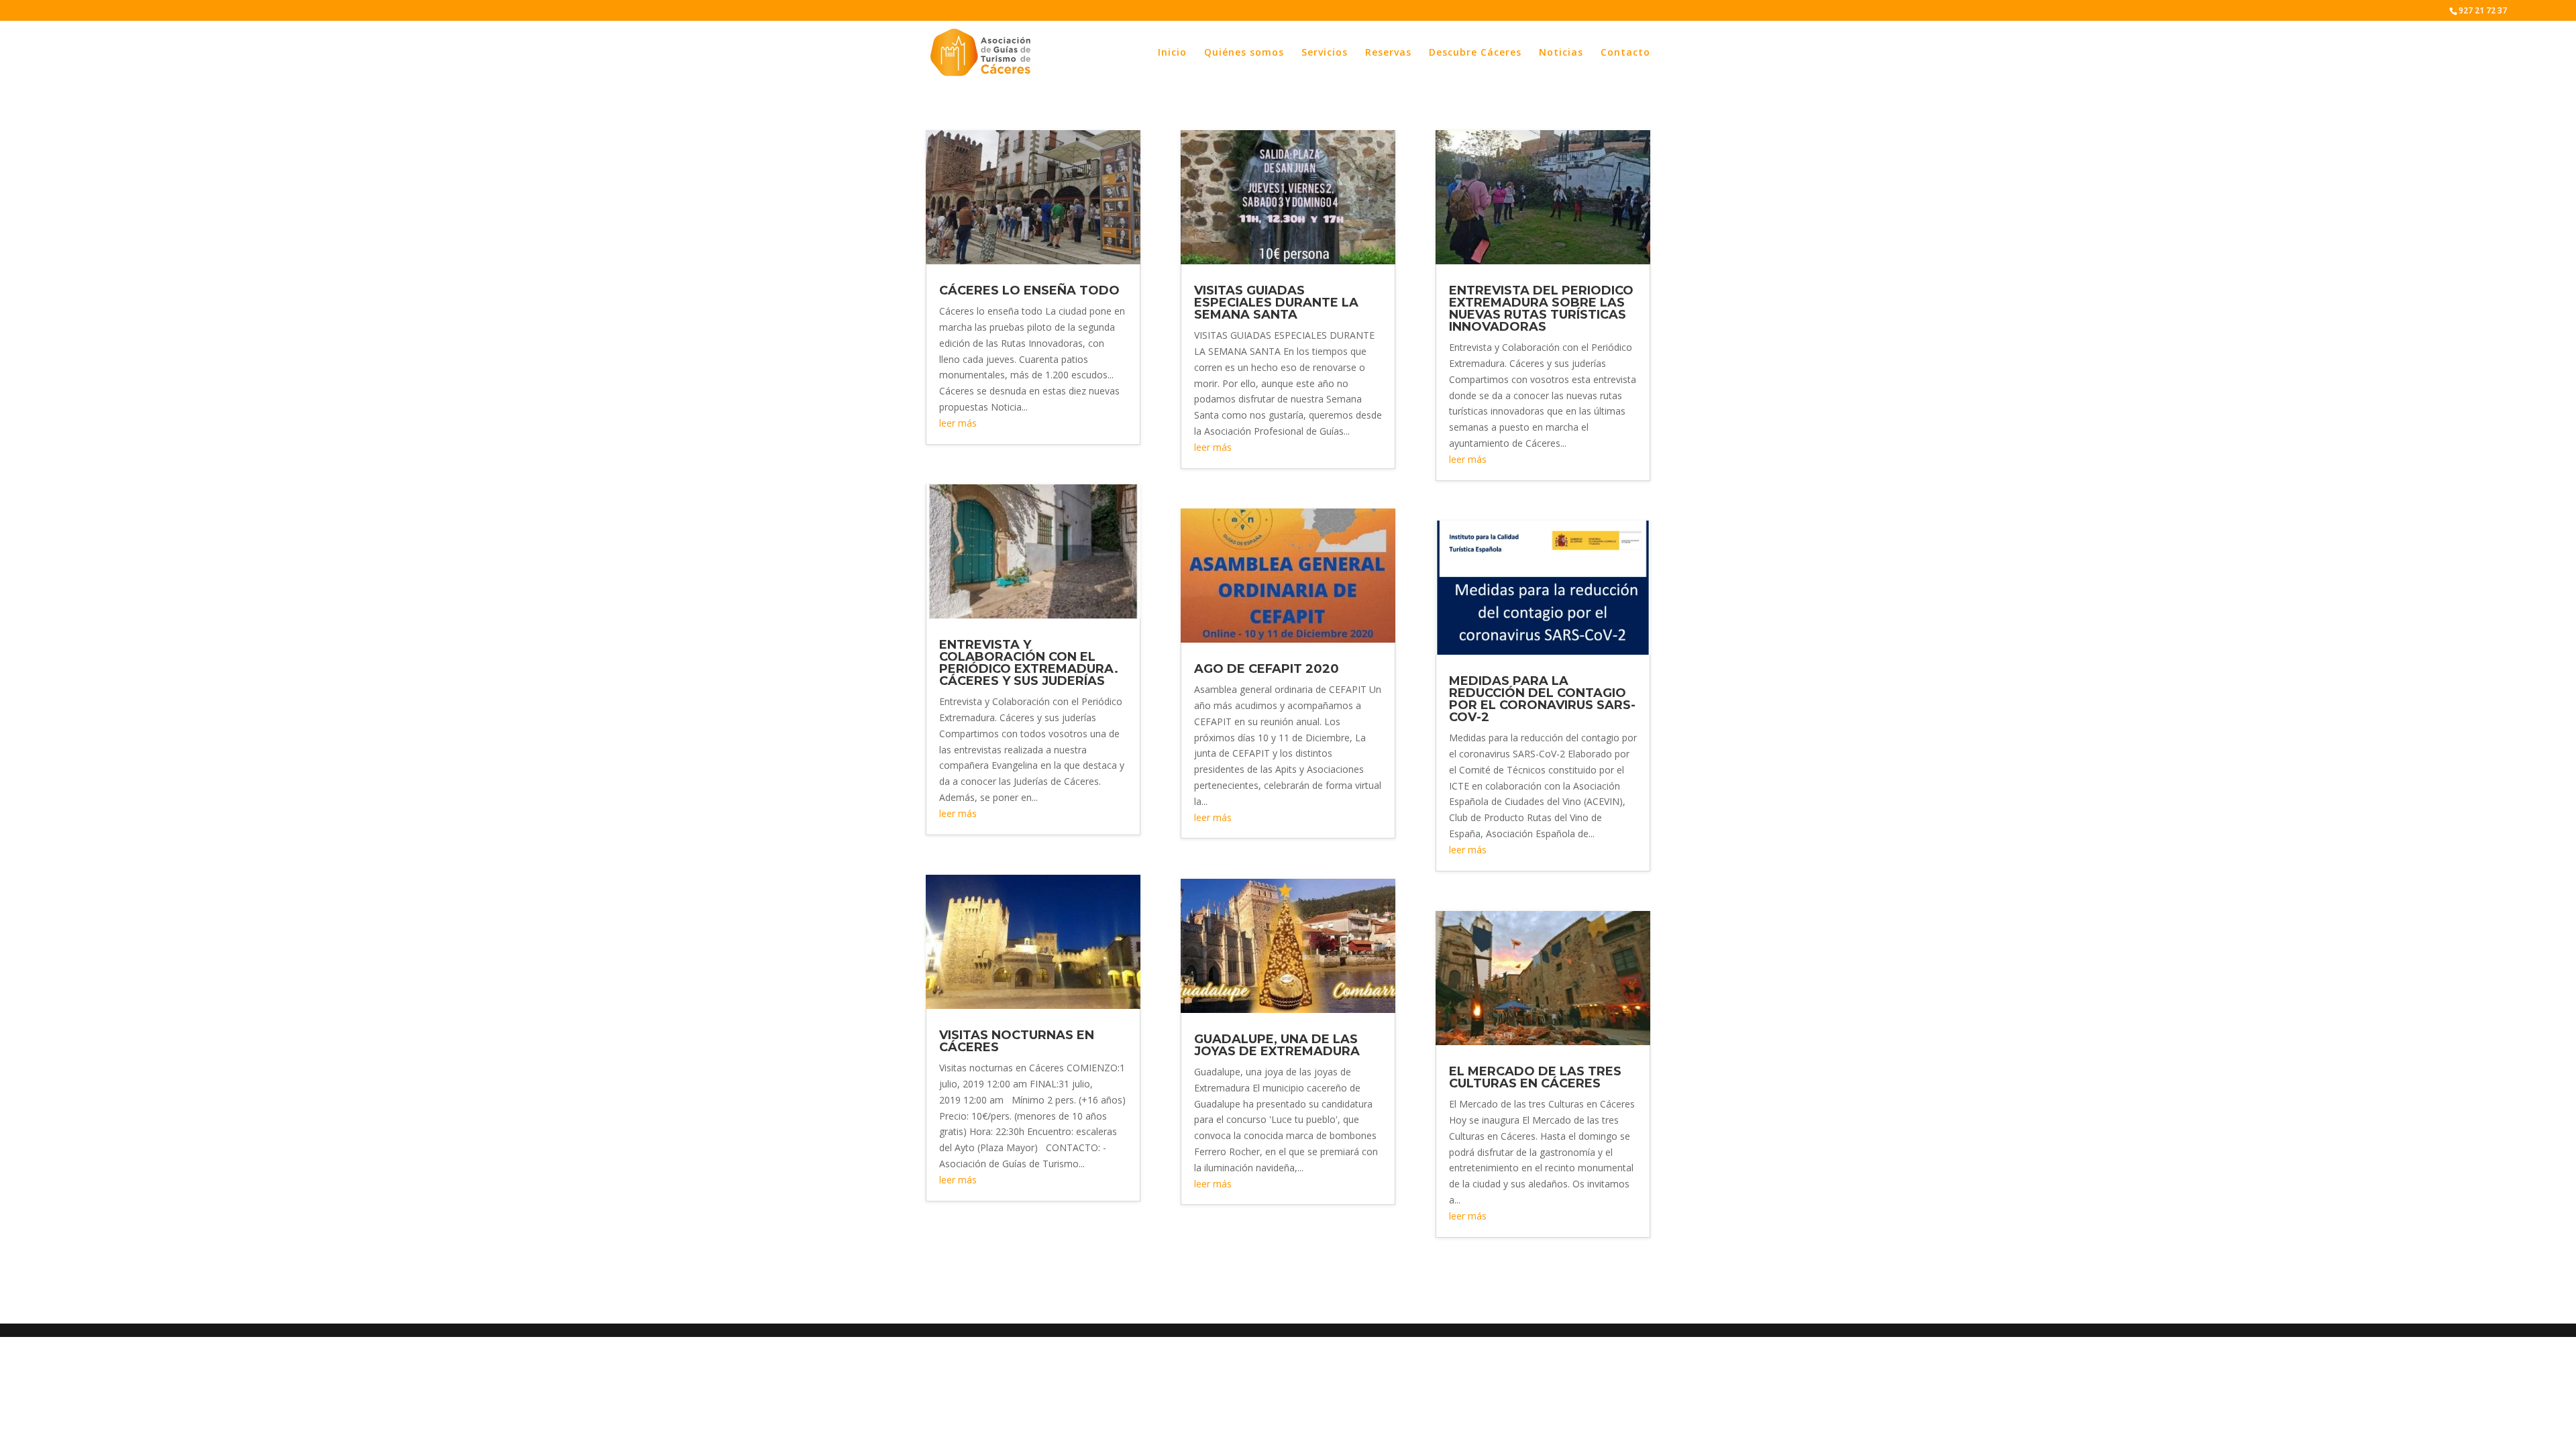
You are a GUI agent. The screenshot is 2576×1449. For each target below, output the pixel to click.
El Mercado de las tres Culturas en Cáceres (1535, 1077)
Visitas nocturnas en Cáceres (1017, 1041)
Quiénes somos (1244, 53)
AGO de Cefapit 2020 (1267, 669)
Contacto (1625, 53)
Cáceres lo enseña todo (1029, 290)
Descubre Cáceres (1475, 53)
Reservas (1388, 53)
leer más (958, 423)
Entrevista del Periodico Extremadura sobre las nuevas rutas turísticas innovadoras (1541, 309)
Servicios (1325, 53)
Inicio (1172, 53)
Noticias (1561, 53)
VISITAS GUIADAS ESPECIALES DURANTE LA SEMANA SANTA (1276, 303)
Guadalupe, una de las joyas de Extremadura (1277, 1045)
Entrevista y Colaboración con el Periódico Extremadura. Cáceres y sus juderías (1029, 663)
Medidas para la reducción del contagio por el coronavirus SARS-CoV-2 (1542, 699)
